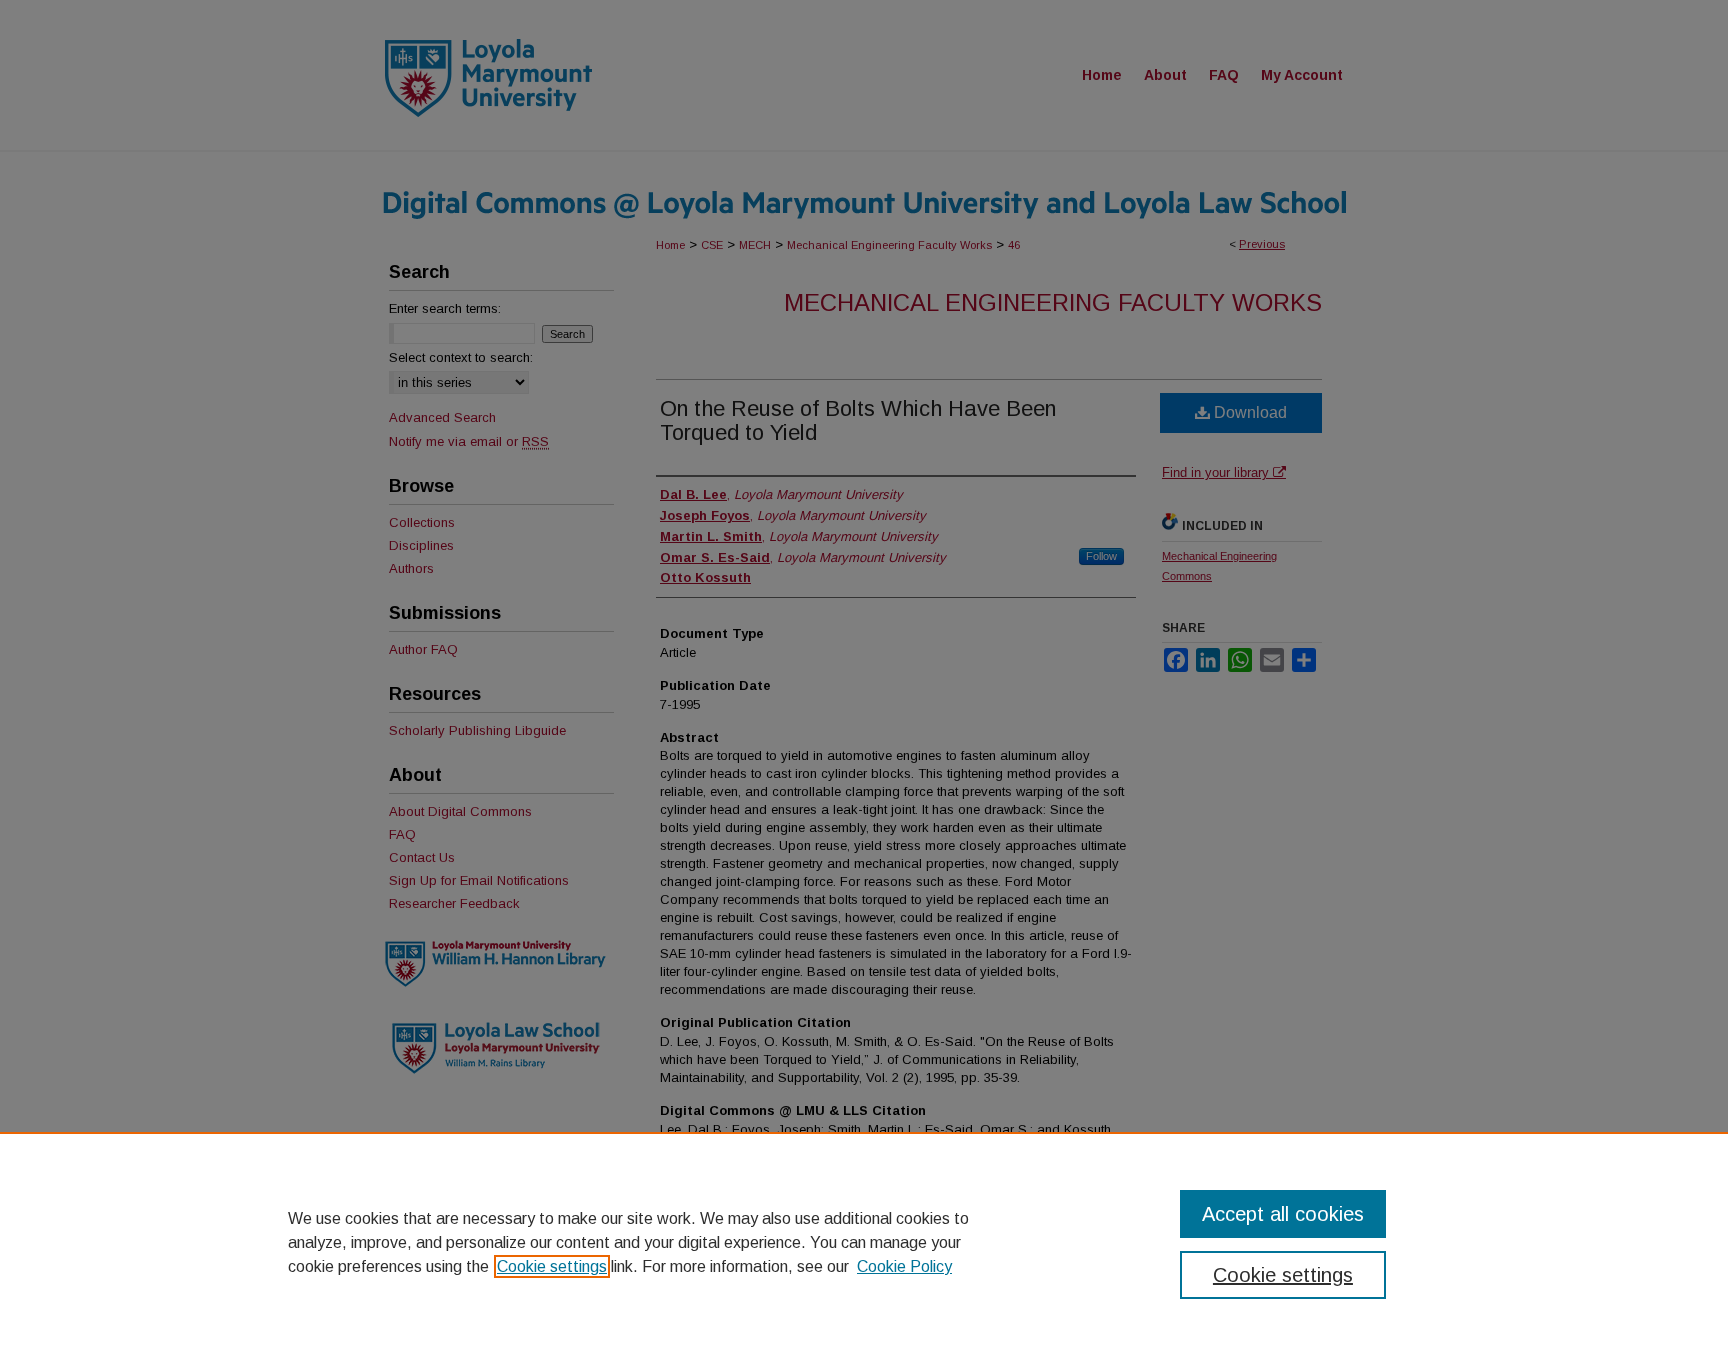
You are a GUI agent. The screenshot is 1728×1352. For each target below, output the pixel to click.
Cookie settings (552, 1266)
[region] (864, 1242)
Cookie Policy (904, 1266)
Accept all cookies (1283, 1214)
